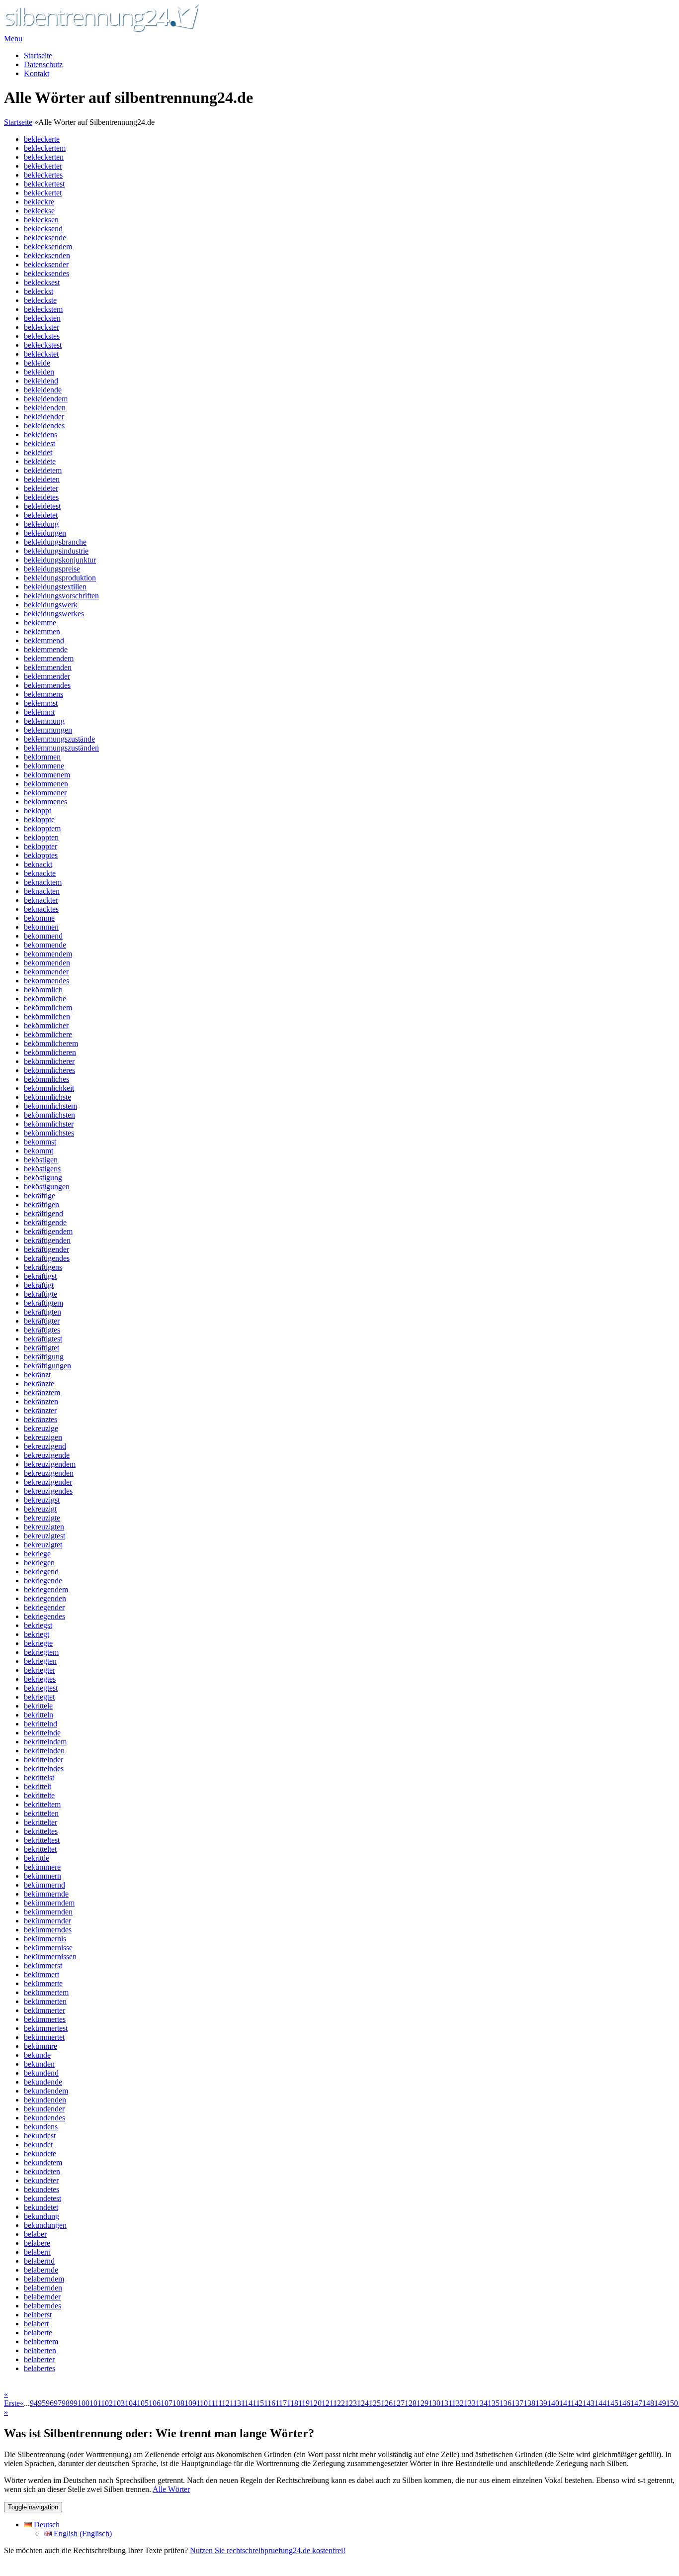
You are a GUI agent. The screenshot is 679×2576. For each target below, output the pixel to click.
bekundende (43, 2082)
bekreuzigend (45, 1446)
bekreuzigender (48, 1482)
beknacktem (43, 882)
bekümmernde (46, 1894)
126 (387, 2403)
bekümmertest (46, 2028)
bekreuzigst (42, 1500)
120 (316, 2403)
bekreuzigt (40, 1509)
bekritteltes (41, 1831)
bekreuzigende (47, 1455)
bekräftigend (43, 1213)
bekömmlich (43, 990)
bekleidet (38, 452)
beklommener (45, 793)
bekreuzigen (43, 1437)
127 (399, 2403)
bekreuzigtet (43, 1545)
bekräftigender (46, 1249)
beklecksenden (47, 255)
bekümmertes (45, 2019)
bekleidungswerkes (54, 614)
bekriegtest (41, 1688)
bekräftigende (45, 1222)
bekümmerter (44, 2010)
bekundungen (45, 2225)
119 (304, 2403)
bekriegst (38, 1625)
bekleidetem (43, 470)
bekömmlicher (46, 1025)
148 (648, 2403)
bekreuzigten (44, 1527)
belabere (37, 2243)
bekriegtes (40, 1679)
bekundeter (41, 2180)
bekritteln (39, 1715)
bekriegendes (44, 1616)
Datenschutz (43, 64)
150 (672, 2403)
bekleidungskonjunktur (60, 560)
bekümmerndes (48, 1930)
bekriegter (40, 1670)
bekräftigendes (47, 1258)
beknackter (41, 900)
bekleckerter (43, 166)
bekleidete (40, 461)
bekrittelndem (45, 1742)
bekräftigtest (43, 1339)
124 (363, 2403)
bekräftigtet (42, 1348)
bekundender (44, 2109)
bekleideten (42, 479)
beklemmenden (48, 667)
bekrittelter (41, 1822)
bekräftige (40, 1195)
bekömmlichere (48, 1034)
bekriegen (39, 1563)
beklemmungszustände (59, 739)
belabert (36, 2324)
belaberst (38, 2315)
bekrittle (37, 1858)
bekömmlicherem (51, 1043)
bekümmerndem (49, 1903)
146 (624, 2403)
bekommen (41, 927)
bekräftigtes (42, 1330)
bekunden (39, 2064)
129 (423, 2403)
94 (34, 2403)
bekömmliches (46, 1079)
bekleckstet (41, 354)
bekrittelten (41, 1813)
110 (202, 2403)
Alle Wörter (171, 2489)
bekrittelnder (43, 1760)
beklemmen (42, 631)
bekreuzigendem (50, 1464)
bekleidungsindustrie (56, 551)
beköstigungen (47, 1187)
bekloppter (41, 846)
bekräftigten (42, 1312)
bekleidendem (46, 399)
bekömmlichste (47, 1097)
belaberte (38, 2333)
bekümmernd (44, 1885)
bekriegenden (45, 1598)
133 (470, 2403)
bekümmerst (43, 1965)
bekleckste (40, 300)
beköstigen (41, 1160)
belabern (37, 2252)
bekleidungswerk (51, 605)
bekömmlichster (49, 1124)
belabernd (39, 2261)
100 (84, 2403)
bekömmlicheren (50, 1052)
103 (119, 2403)
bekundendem (46, 2091)
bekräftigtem (43, 1303)
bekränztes (41, 1419)
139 (541, 2403)
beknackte (40, 873)
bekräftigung (44, 1357)
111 (213, 2403)
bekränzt (37, 1375)
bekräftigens (43, 1267)
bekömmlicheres (49, 1070)
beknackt (38, 864)
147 (636, 2403)
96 (50, 2403)
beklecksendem (48, 246)
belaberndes (42, 2306)
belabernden (43, 2288)
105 (143, 2403)
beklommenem (47, 775)
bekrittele (38, 1706)
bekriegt (37, 1634)
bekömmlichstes (49, 1133)
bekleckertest (44, 184)
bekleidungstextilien (55, 587)
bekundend (41, 2073)
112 (224, 2403)
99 (74, 2403)
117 (281, 2403)
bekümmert (42, 1974)
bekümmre (41, 2046)
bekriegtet (39, 1697)
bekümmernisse (48, 1948)
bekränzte (39, 1383)
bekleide (37, 363)
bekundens (41, 2127)
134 (482, 2403)
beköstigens (42, 1169)
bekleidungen (45, 533)
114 (247, 2403)
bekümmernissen (50, 1956)
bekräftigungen (47, 1366)
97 (58, 2403)
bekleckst (39, 291)
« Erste (12, 2399)
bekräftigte (41, 1294)
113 (235, 2403)
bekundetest (42, 2198)
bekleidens (41, 434)
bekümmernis (45, 1939)
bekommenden (47, 963)
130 (434, 2403)
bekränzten (41, 1401)
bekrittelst (39, 1777)
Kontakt (37, 73)
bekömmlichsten (49, 1115)
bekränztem (42, 1392)
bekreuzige (41, 1428)
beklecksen (41, 220)
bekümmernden (48, 1912)
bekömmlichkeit (49, 1088)
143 (589, 2403)
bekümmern (42, 1876)
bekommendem (48, 954)
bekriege (37, 1554)
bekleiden (39, 372)
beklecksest (42, 282)
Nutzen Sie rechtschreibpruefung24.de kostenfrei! (268, 2550)
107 (167, 2403)
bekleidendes (44, 426)
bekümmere (42, 1867)
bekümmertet (44, 2037)
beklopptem (42, 828)
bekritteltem (42, 1804)
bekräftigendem (48, 1231)
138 (529, 2403)
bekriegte (38, 1643)
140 (553, 2403)
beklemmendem (49, 658)
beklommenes (45, 802)
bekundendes (44, 2118)
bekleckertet (43, 193)
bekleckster (42, 327)
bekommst (40, 1142)
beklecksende (45, 238)
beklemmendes (47, 685)
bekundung (42, 2216)
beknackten (42, 891)
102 (107, 2403)
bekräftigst (40, 1276)
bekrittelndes (44, 1768)
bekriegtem (41, 1652)
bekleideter (41, 488)
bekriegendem (46, 1589)
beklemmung (44, 721)
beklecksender (46, 264)
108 (178, 2403)
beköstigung (43, 1178)
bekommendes (46, 981)
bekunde (37, 2055)
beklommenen (46, 784)
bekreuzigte (42, 1518)
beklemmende (46, 649)
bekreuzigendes (48, 1491)
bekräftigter (42, 1321)
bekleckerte (42, 139)
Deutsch (46, 2525)
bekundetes (42, 2189)
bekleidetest (42, 506)
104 (131, 2403)
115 (258, 2403)
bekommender (46, 972)
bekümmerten (45, 2001)
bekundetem (43, 2162)
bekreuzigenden (49, 1473)
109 (190, 2403)
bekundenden (45, 2100)
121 (327, 2403)
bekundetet (41, 2207)
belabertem (41, 2341)
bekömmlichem (48, 1007)
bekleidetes (41, 497)
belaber (35, 2234)
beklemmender (47, 676)
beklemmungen (48, 730)
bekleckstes (42, 336)
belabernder (42, 2297)
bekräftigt (39, 1285)
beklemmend (44, 640)
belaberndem (44, 2279)
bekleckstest (43, 345)
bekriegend (41, 1572)
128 (411, 2403)
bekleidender (44, 417)
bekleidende (43, 390)
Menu (13, 39)
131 (446, 2403)
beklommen (42, 757)
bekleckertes (43, 175)
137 (517, 2403)
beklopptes (41, 855)
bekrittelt (38, 1786)
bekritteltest (42, 1840)
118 (293, 2403)
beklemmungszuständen (61, 748)
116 (270, 2403)
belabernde (41, 2270)
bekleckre (39, 202)
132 (458, 2403)
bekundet (38, 2145)
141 (565, 2403)
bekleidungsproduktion (60, 578)
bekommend (43, 936)
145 (612, 2403)
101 (95, 2403)
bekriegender (44, 1607)
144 (600, 2403)
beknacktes (41, 909)
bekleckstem (43, 309)
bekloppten (41, 837)
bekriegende (43, 1580)
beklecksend (43, 229)
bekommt (39, 1151)
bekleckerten (44, 157)
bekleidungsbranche (55, 542)
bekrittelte (39, 1795)
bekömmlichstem (50, 1106)
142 (577, 2403)
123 (351, 2403)
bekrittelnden (44, 1751)
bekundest (40, 2136)
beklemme (40, 622)
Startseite (38, 55)
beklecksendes (46, 273)
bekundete (40, 2153)
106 (155, 2403)
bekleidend (41, 381)
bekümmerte (43, 1983)
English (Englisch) (82, 2533)
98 (66, 2403)
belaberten (40, 2350)
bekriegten (40, 1661)
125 (375, 2403)
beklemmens (43, 694)
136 (506, 2403)
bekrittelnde (42, 1733)
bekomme (39, 918)
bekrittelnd (41, 1724)
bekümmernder (47, 1921)
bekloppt (38, 811)
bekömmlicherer (49, 1061)
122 (339, 2403)
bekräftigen (42, 1204)
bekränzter (40, 1410)
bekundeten (42, 2171)
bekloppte (39, 819)
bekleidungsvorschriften (61, 596)
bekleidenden (45, 408)
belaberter (39, 2359)
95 (42, 2403)
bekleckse (39, 211)
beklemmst (41, 703)
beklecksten (42, 318)
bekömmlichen (47, 1016)
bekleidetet (41, 515)
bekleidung (41, 524)
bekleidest (40, 443)
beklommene (44, 766)
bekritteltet (40, 1849)
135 (494, 2403)
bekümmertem (46, 1992)
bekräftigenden (47, 1240)
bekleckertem (45, 148)
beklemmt (39, 712)
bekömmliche (45, 999)
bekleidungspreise (52, 569)
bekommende (45, 945)
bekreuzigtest (44, 1536)
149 (660, 2403)
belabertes (40, 2368)
